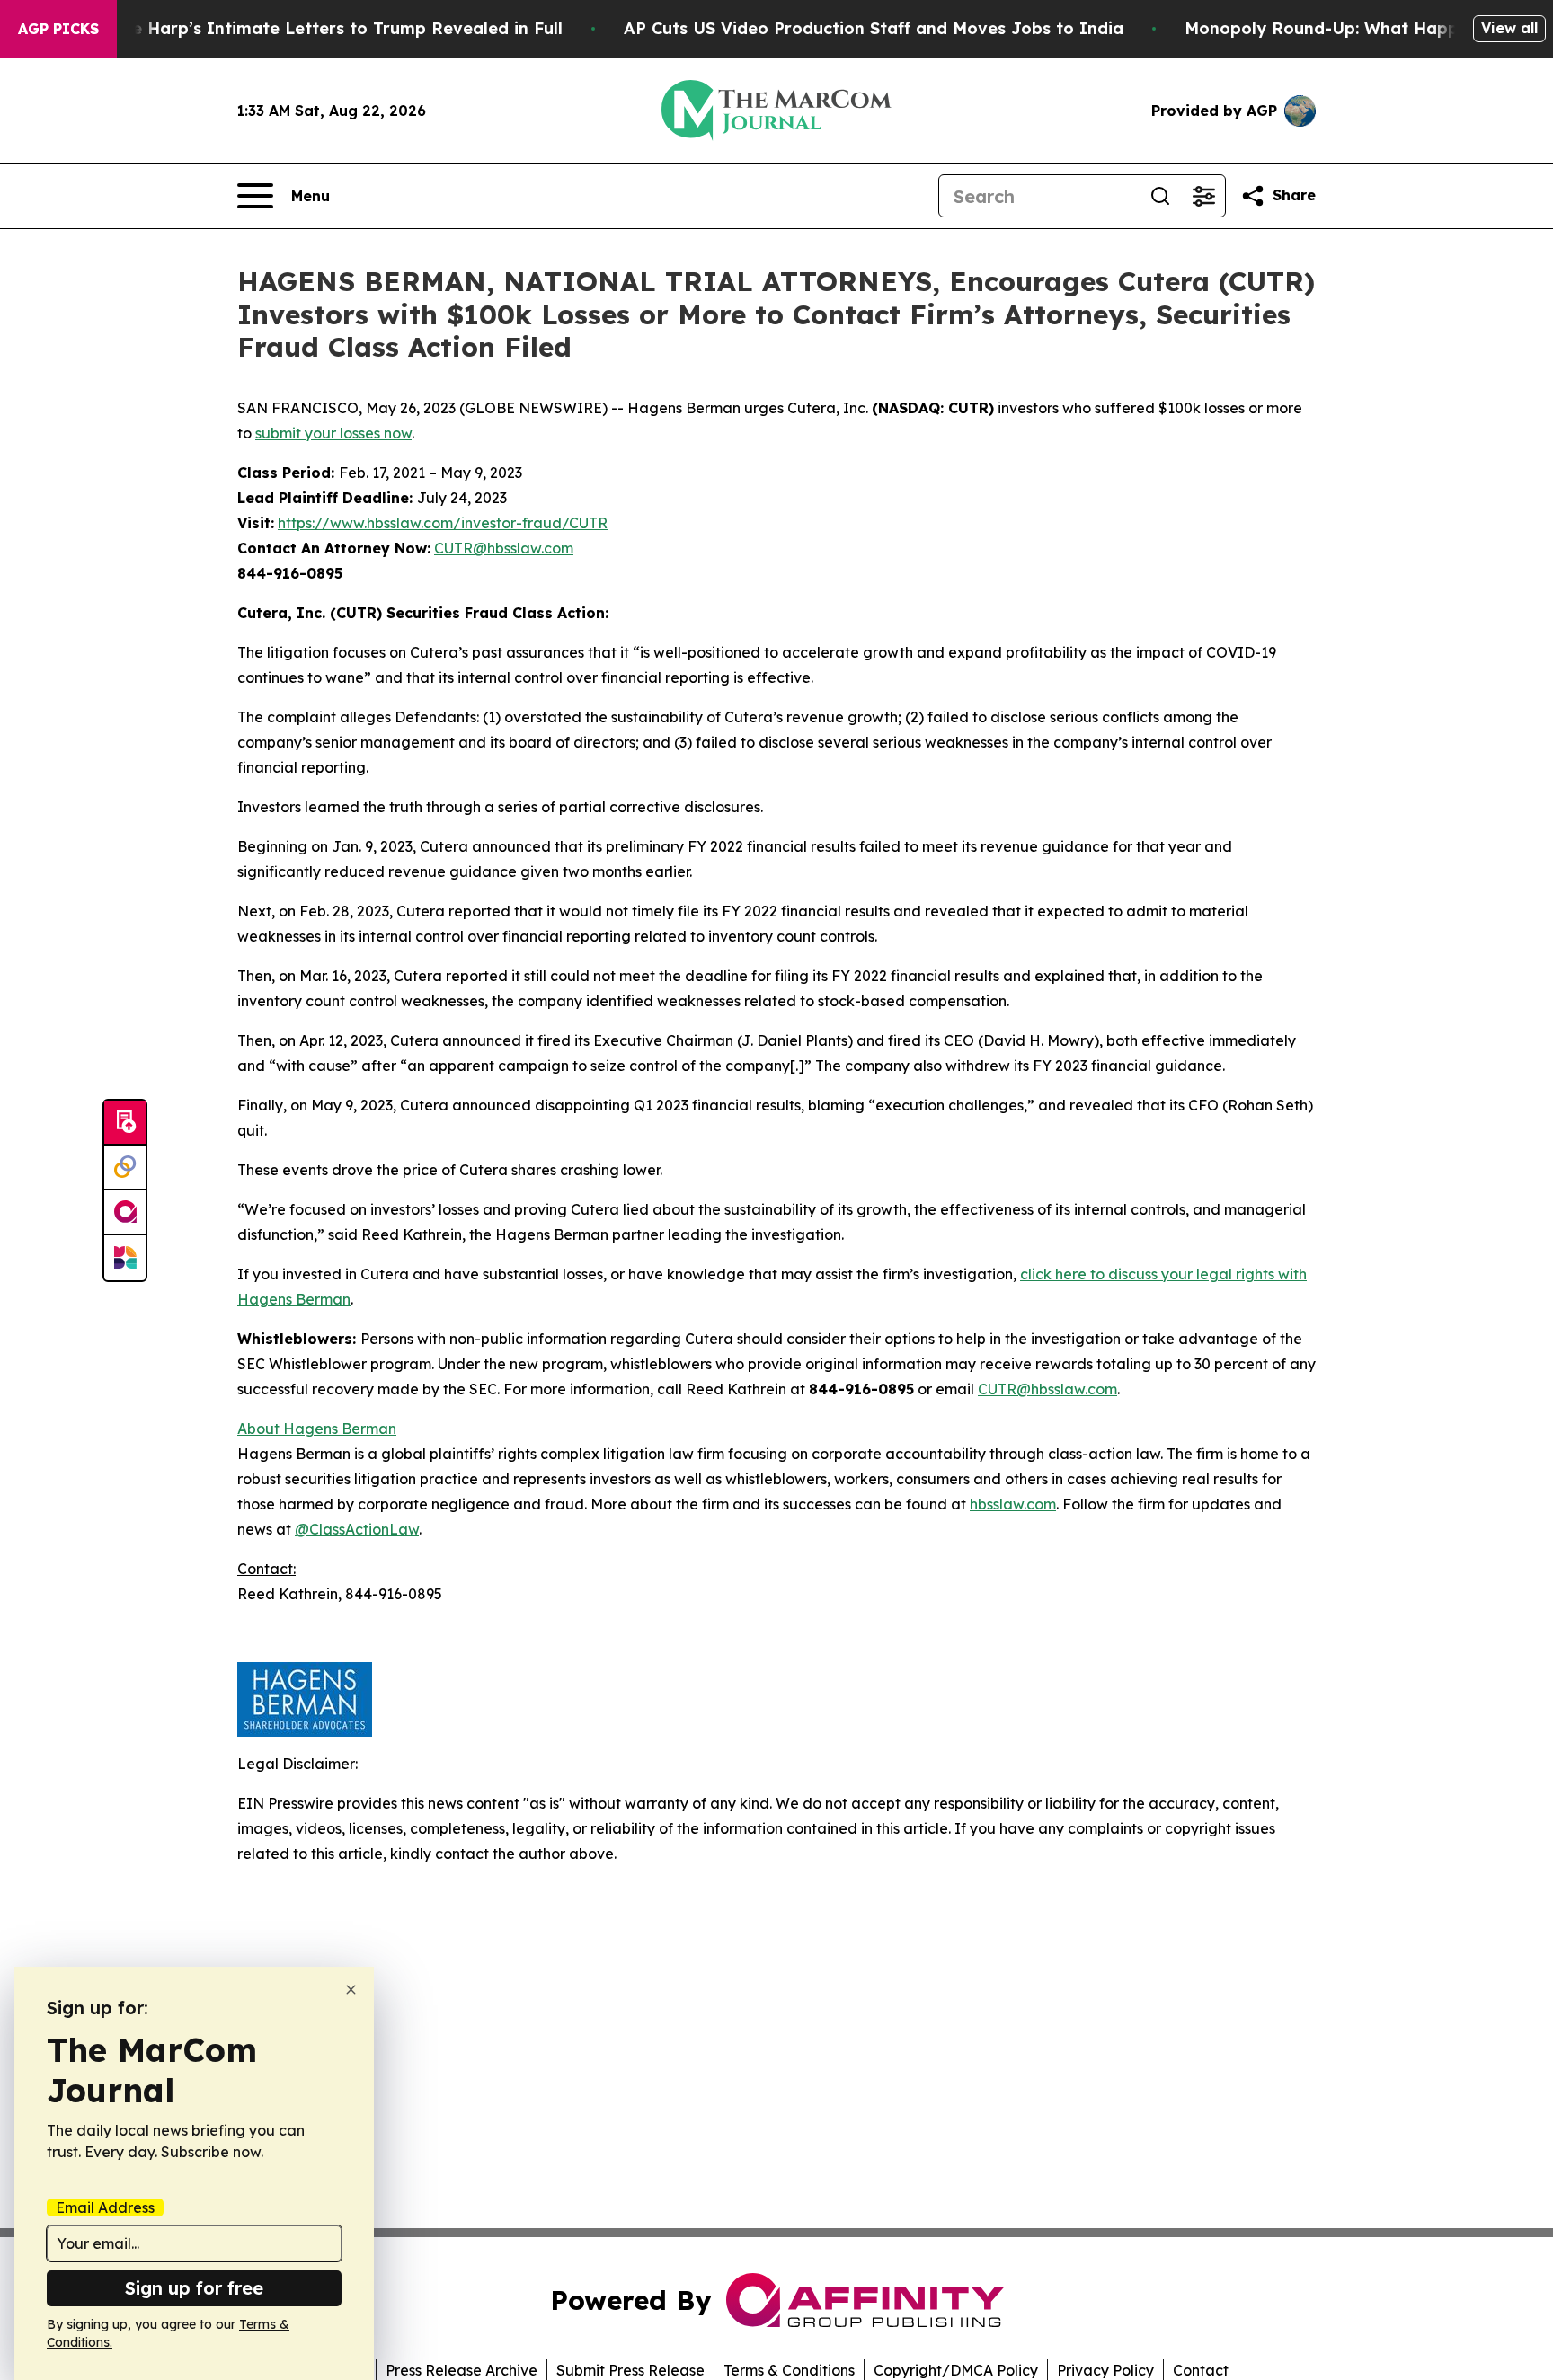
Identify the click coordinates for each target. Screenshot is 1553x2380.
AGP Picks (58, 29)
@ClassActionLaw (357, 1529)
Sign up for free (194, 2288)
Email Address (105, 2207)
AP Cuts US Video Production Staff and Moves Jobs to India (874, 28)
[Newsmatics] (125, 1258)
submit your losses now (333, 433)
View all (1509, 28)
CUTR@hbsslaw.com (504, 548)
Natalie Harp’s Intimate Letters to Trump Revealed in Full (322, 28)
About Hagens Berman (317, 1429)
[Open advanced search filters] (1203, 196)
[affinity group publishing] (125, 1213)
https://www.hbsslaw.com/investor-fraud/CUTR (443, 523)
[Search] (1160, 196)
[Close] (351, 1990)
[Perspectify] (125, 1168)
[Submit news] (125, 1123)
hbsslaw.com (1013, 1504)
